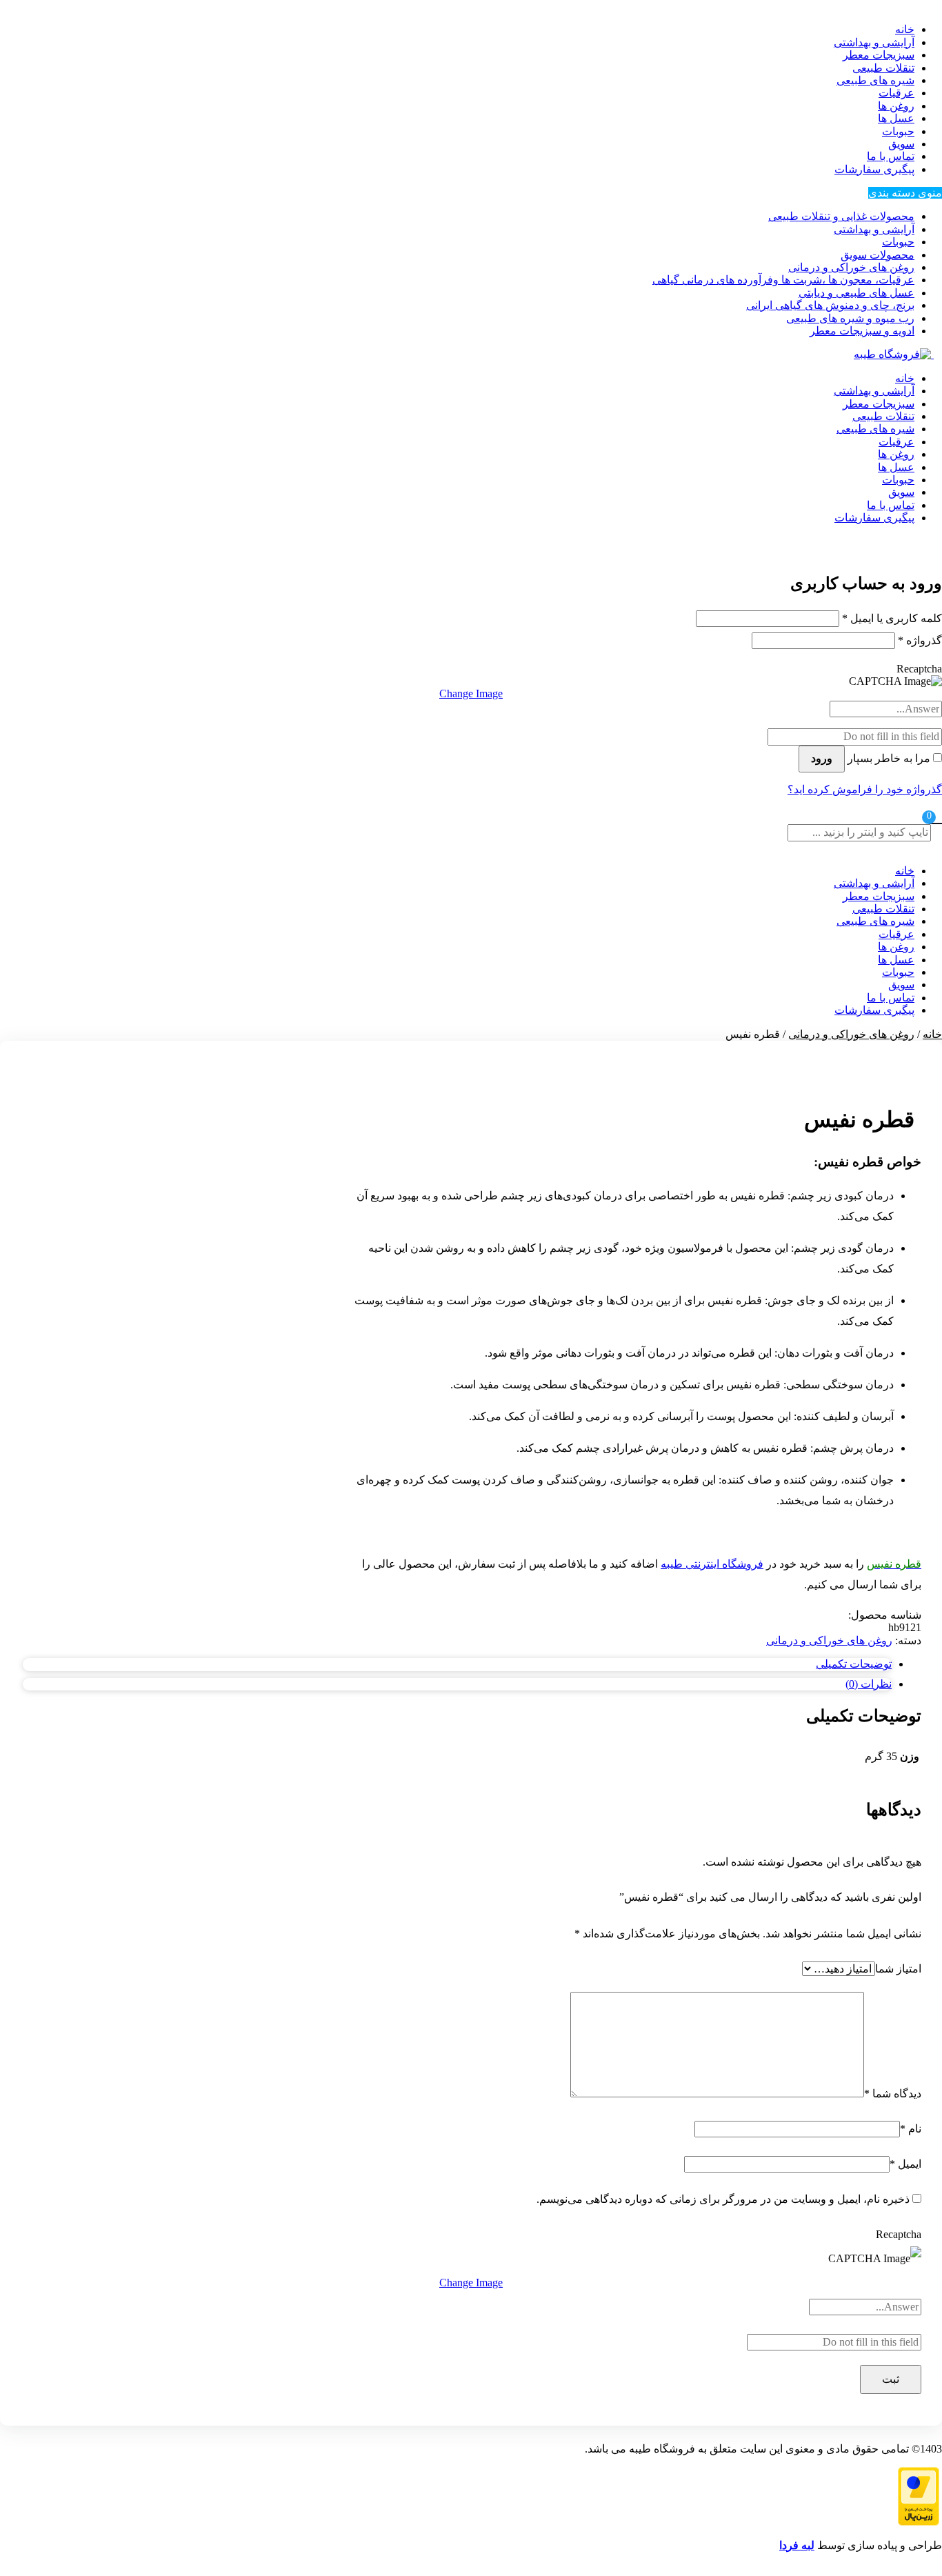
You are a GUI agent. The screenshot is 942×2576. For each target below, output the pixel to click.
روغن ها (896, 106)
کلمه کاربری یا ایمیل (892, 618)
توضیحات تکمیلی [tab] (854, 1664)
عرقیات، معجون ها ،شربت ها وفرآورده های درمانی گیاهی (783, 280)
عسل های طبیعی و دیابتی (856, 293)
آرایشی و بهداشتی (874, 42)
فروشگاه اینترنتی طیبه (712, 1564)
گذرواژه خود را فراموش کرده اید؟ (865, 789)
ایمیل (905, 2164)
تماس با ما (891, 156)
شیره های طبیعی (875, 80)
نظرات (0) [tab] (869, 1684)
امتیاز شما (898, 1969)
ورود (822, 758)
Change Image (471, 693)
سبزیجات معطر (879, 55)
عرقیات (896, 93)
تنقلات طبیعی (883, 68)
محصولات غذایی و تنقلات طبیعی (841, 216)
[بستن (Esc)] (15, 15)
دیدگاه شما (893, 2094)
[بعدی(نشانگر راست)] (918, 1288)
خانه (905, 378)
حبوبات (898, 131)
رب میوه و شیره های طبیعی (850, 318)
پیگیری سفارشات (874, 169)
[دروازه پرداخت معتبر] (919, 2522)
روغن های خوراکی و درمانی (851, 267)
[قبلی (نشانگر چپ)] (24, 1288)
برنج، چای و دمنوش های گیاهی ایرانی (830, 305)
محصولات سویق (878, 255)
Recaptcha (919, 669)
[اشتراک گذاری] (46, 15)
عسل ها (896, 118)
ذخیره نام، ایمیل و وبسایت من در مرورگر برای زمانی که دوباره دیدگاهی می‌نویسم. (723, 2199)
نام (911, 2129)
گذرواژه (920, 640)
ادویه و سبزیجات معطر (862, 331)
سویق (901, 144)
